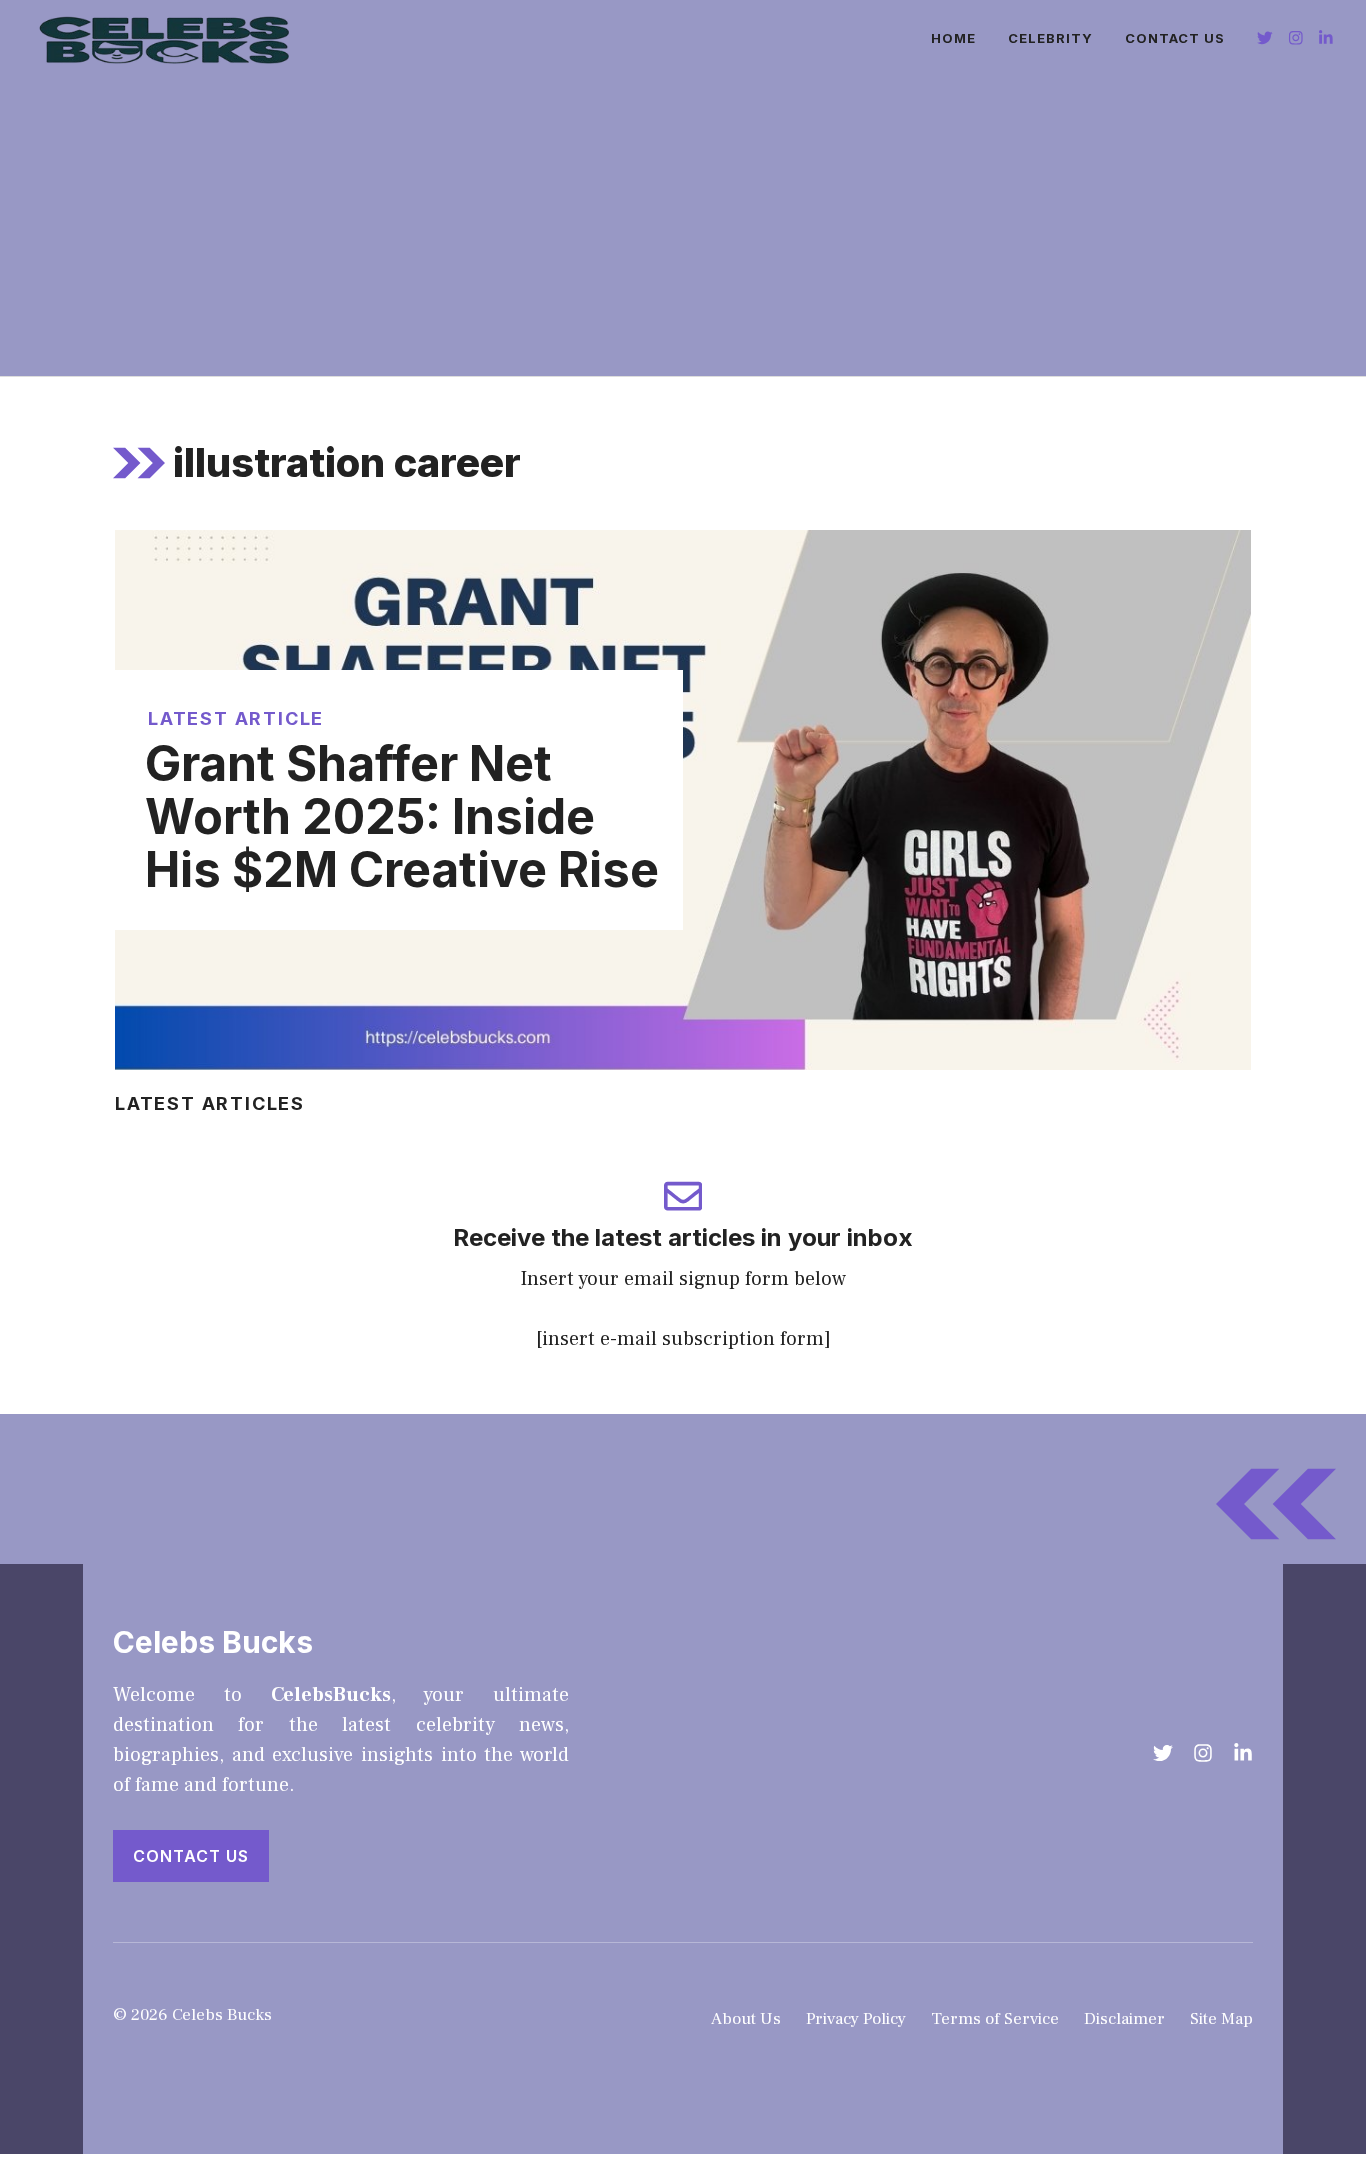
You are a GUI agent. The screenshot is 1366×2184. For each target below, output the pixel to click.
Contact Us (1175, 38)
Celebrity (1050, 38)
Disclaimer (1124, 2019)
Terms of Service (995, 2019)
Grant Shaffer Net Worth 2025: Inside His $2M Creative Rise (402, 816)
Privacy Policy (856, 2019)
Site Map (1221, 2019)
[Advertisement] (683, 226)
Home (953, 38)
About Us (746, 2019)
